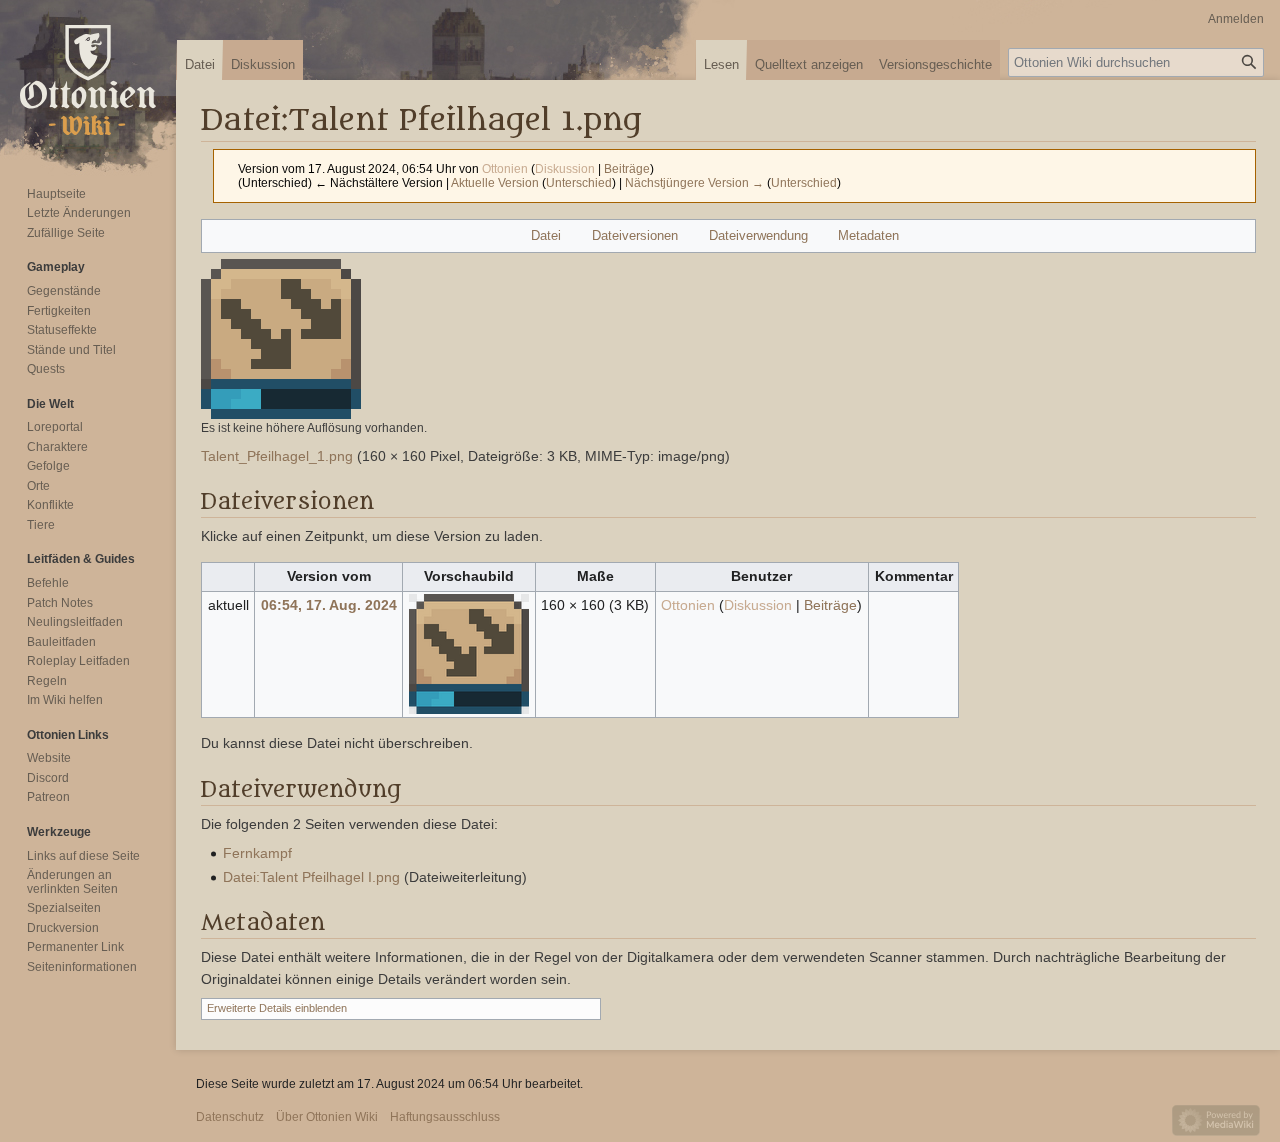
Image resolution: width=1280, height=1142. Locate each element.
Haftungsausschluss (445, 1117)
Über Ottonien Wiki (327, 1117)
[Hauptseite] (88, 80)
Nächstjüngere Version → (694, 182)
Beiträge (627, 168)
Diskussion (565, 168)
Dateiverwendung (758, 235)
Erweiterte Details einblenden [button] (277, 1008)
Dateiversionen (635, 235)
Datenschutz (230, 1117)
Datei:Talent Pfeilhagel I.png (311, 877)
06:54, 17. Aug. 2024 (329, 605)
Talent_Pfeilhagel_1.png (277, 456)
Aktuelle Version (495, 182)
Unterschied (579, 182)
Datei (546, 235)
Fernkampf (257, 853)
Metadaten (868, 235)
